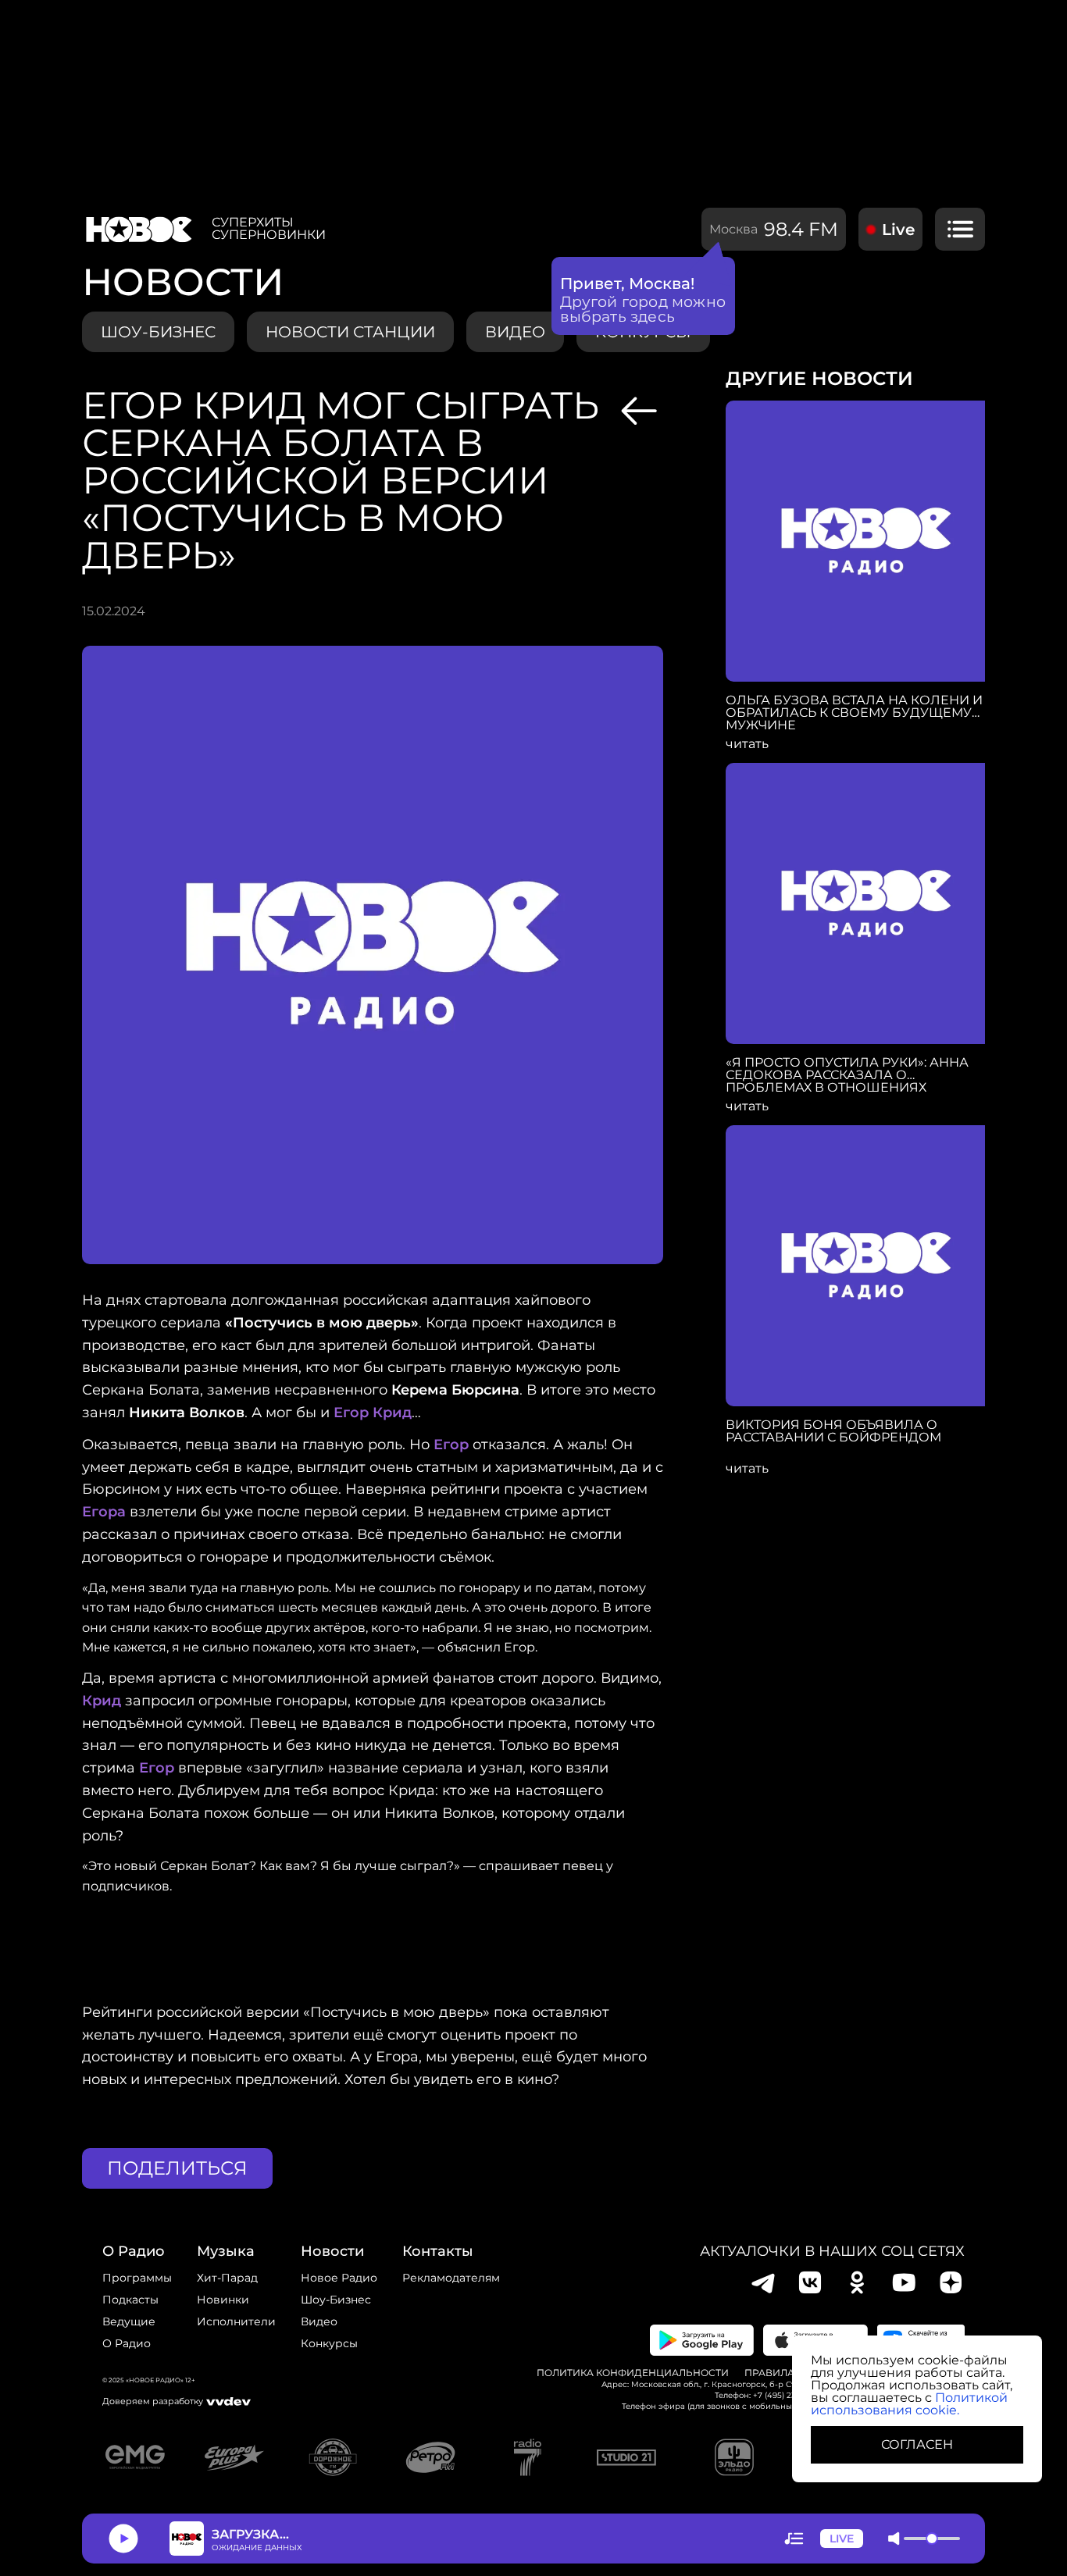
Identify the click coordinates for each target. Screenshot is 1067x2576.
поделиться (177, 2168)
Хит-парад (227, 2278)
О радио (127, 2343)
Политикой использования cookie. (909, 2404)
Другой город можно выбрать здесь (643, 309)
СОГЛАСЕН (917, 2444)
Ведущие (129, 2321)
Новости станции (350, 332)
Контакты (438, 2251)
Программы (137, 2278)
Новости (332, 2251)
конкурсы (329, 2343)
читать (747, 744)
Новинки (223, 2300)
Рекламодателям (451, 2278)
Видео (319, 2321)
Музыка (226, 2251)
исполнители (236, 2321)
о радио (134, 2251)
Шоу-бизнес (158, 332)
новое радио (339, 2278)
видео (515, 332)
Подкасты (130, 2300)
